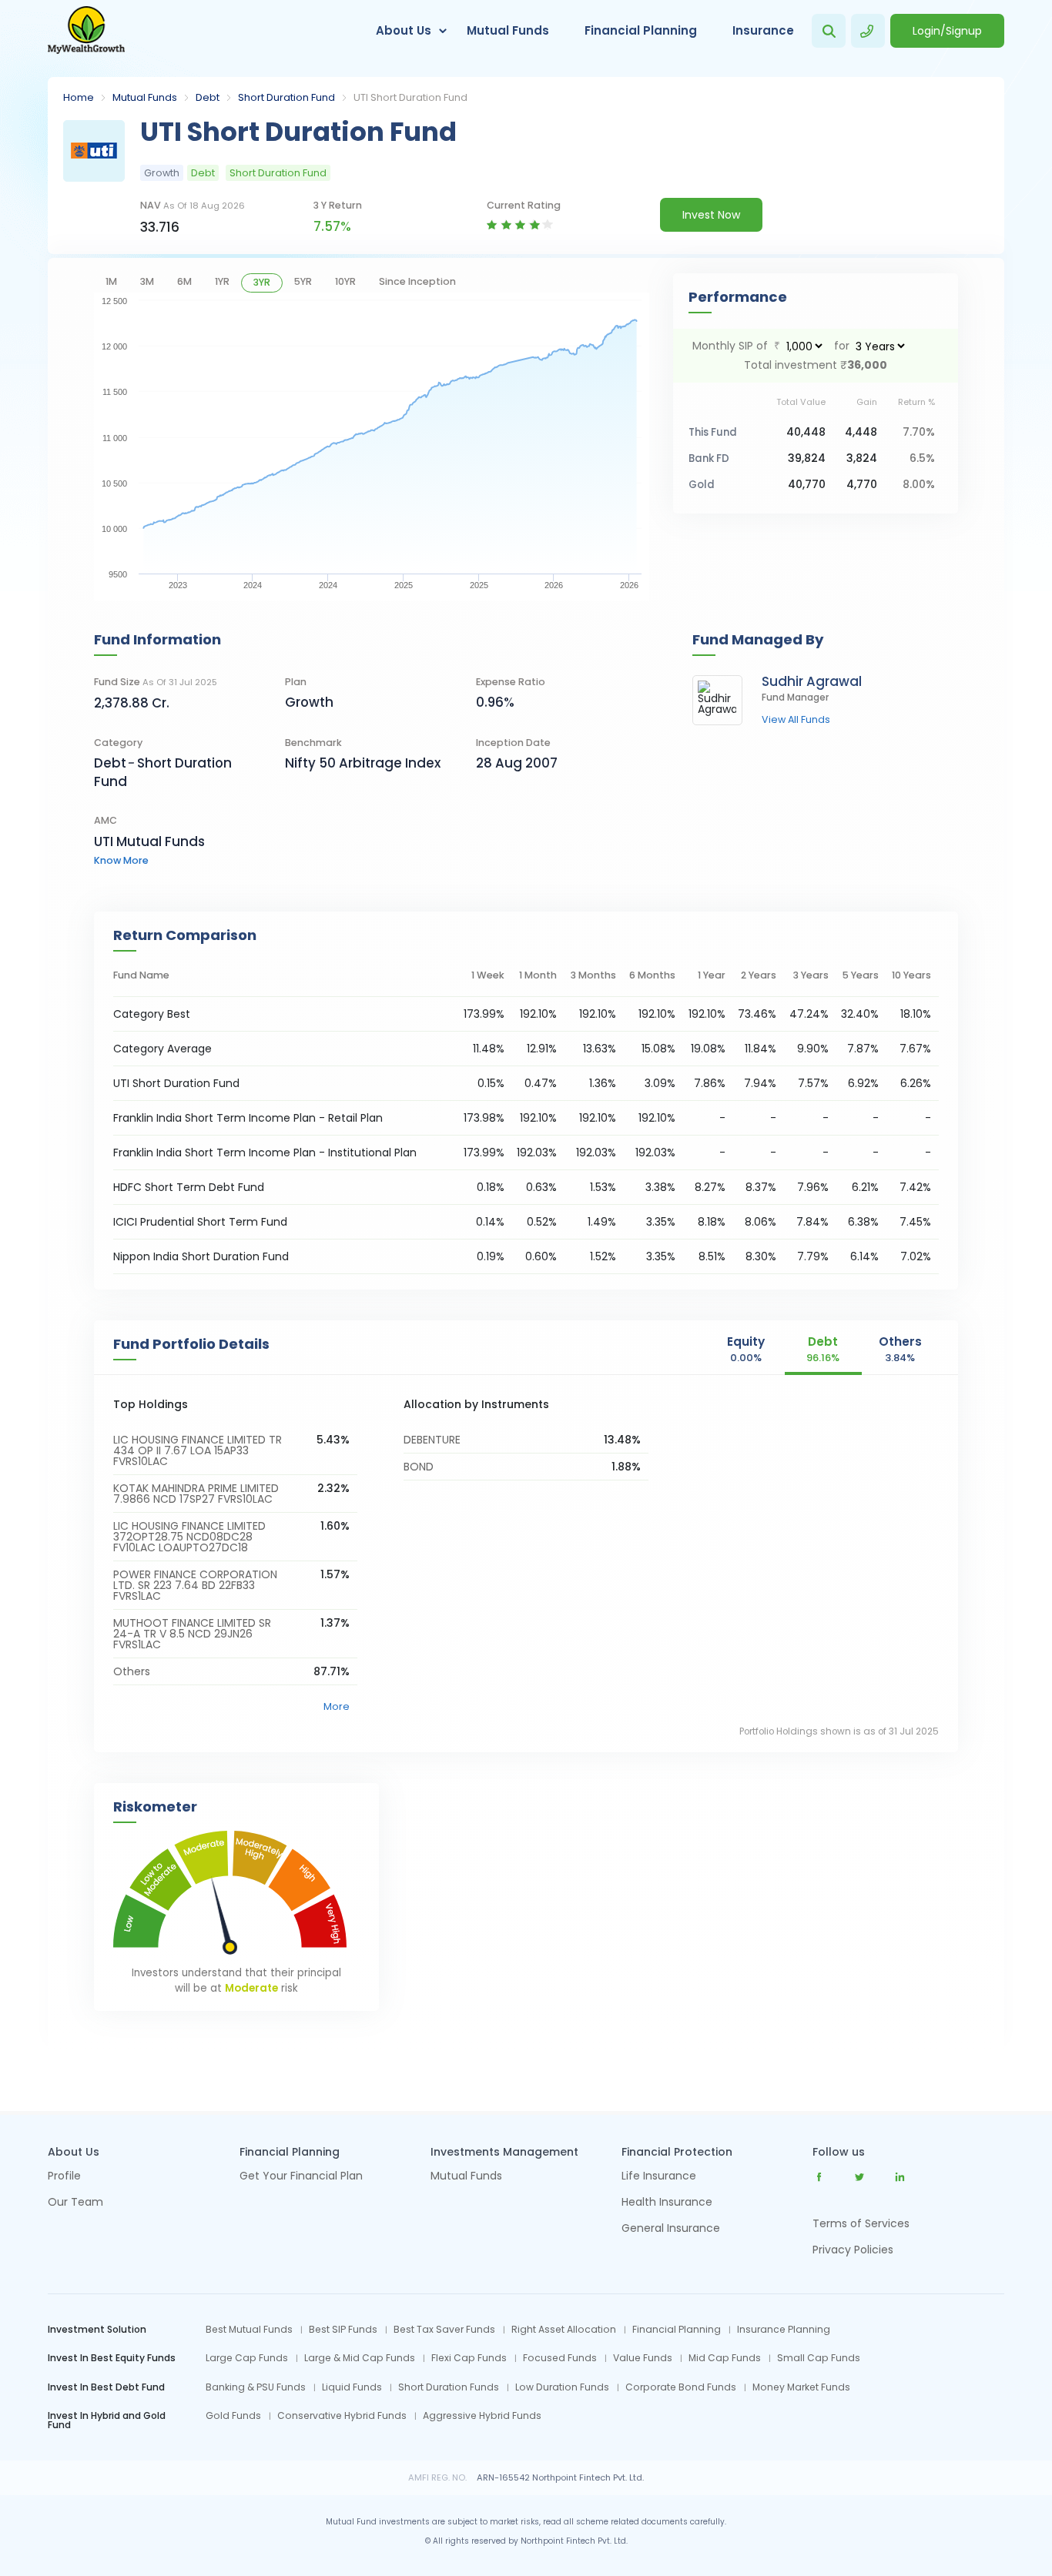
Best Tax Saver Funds (444, 2330)
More (337, 1706)
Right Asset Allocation (564, 2330)
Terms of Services (861, 2223)
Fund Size (156, 682)
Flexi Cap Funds (469, 2358)
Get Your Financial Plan (301, 2177)
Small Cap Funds (819, 2358)
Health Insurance (667, 2203)
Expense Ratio (511, 682)
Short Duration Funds (449, 2387)
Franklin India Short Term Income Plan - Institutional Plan (265, 1153)
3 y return (338, 205)
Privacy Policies (853, 2250)
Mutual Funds (508, 30)
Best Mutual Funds (249, 2330)
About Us (404, 30)
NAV (193, 205)
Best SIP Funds (343, 2330)
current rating (524, 205)
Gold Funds (233, 2416)
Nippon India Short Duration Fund (201, 1256)
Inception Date (513, 743)
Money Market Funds (801, 2387)
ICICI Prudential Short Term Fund (200, 1222)
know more (121, 860)
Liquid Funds (352, 2387)
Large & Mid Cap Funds (360, 2358)
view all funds (796, 720)
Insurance (763, 30)
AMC (106, 820)
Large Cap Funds (247, 2358)
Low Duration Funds (562, 2387)
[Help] (868, 31)
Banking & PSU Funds (256, 2387)
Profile (64, 2177)
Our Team (75, 2203)
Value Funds (643, 2358)
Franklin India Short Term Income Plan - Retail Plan (248, 1118)
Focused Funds (560, 2358)
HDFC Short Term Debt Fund (189, 1187)
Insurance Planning (784, 2330)
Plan (296, 682)
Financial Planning (641, 30)
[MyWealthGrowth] (86, 31)
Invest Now (711, 215)
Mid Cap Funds (725, 2358)
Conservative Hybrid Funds (342, 2416)
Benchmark (313, 743)
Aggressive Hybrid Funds (482, 2416)
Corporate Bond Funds (681, 2387)
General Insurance (671, 2229)
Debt (208, 97)
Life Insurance (659, 2177)
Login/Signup (947, 31)
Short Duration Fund (286, 97)
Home (79, 97)
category (118, 743)
